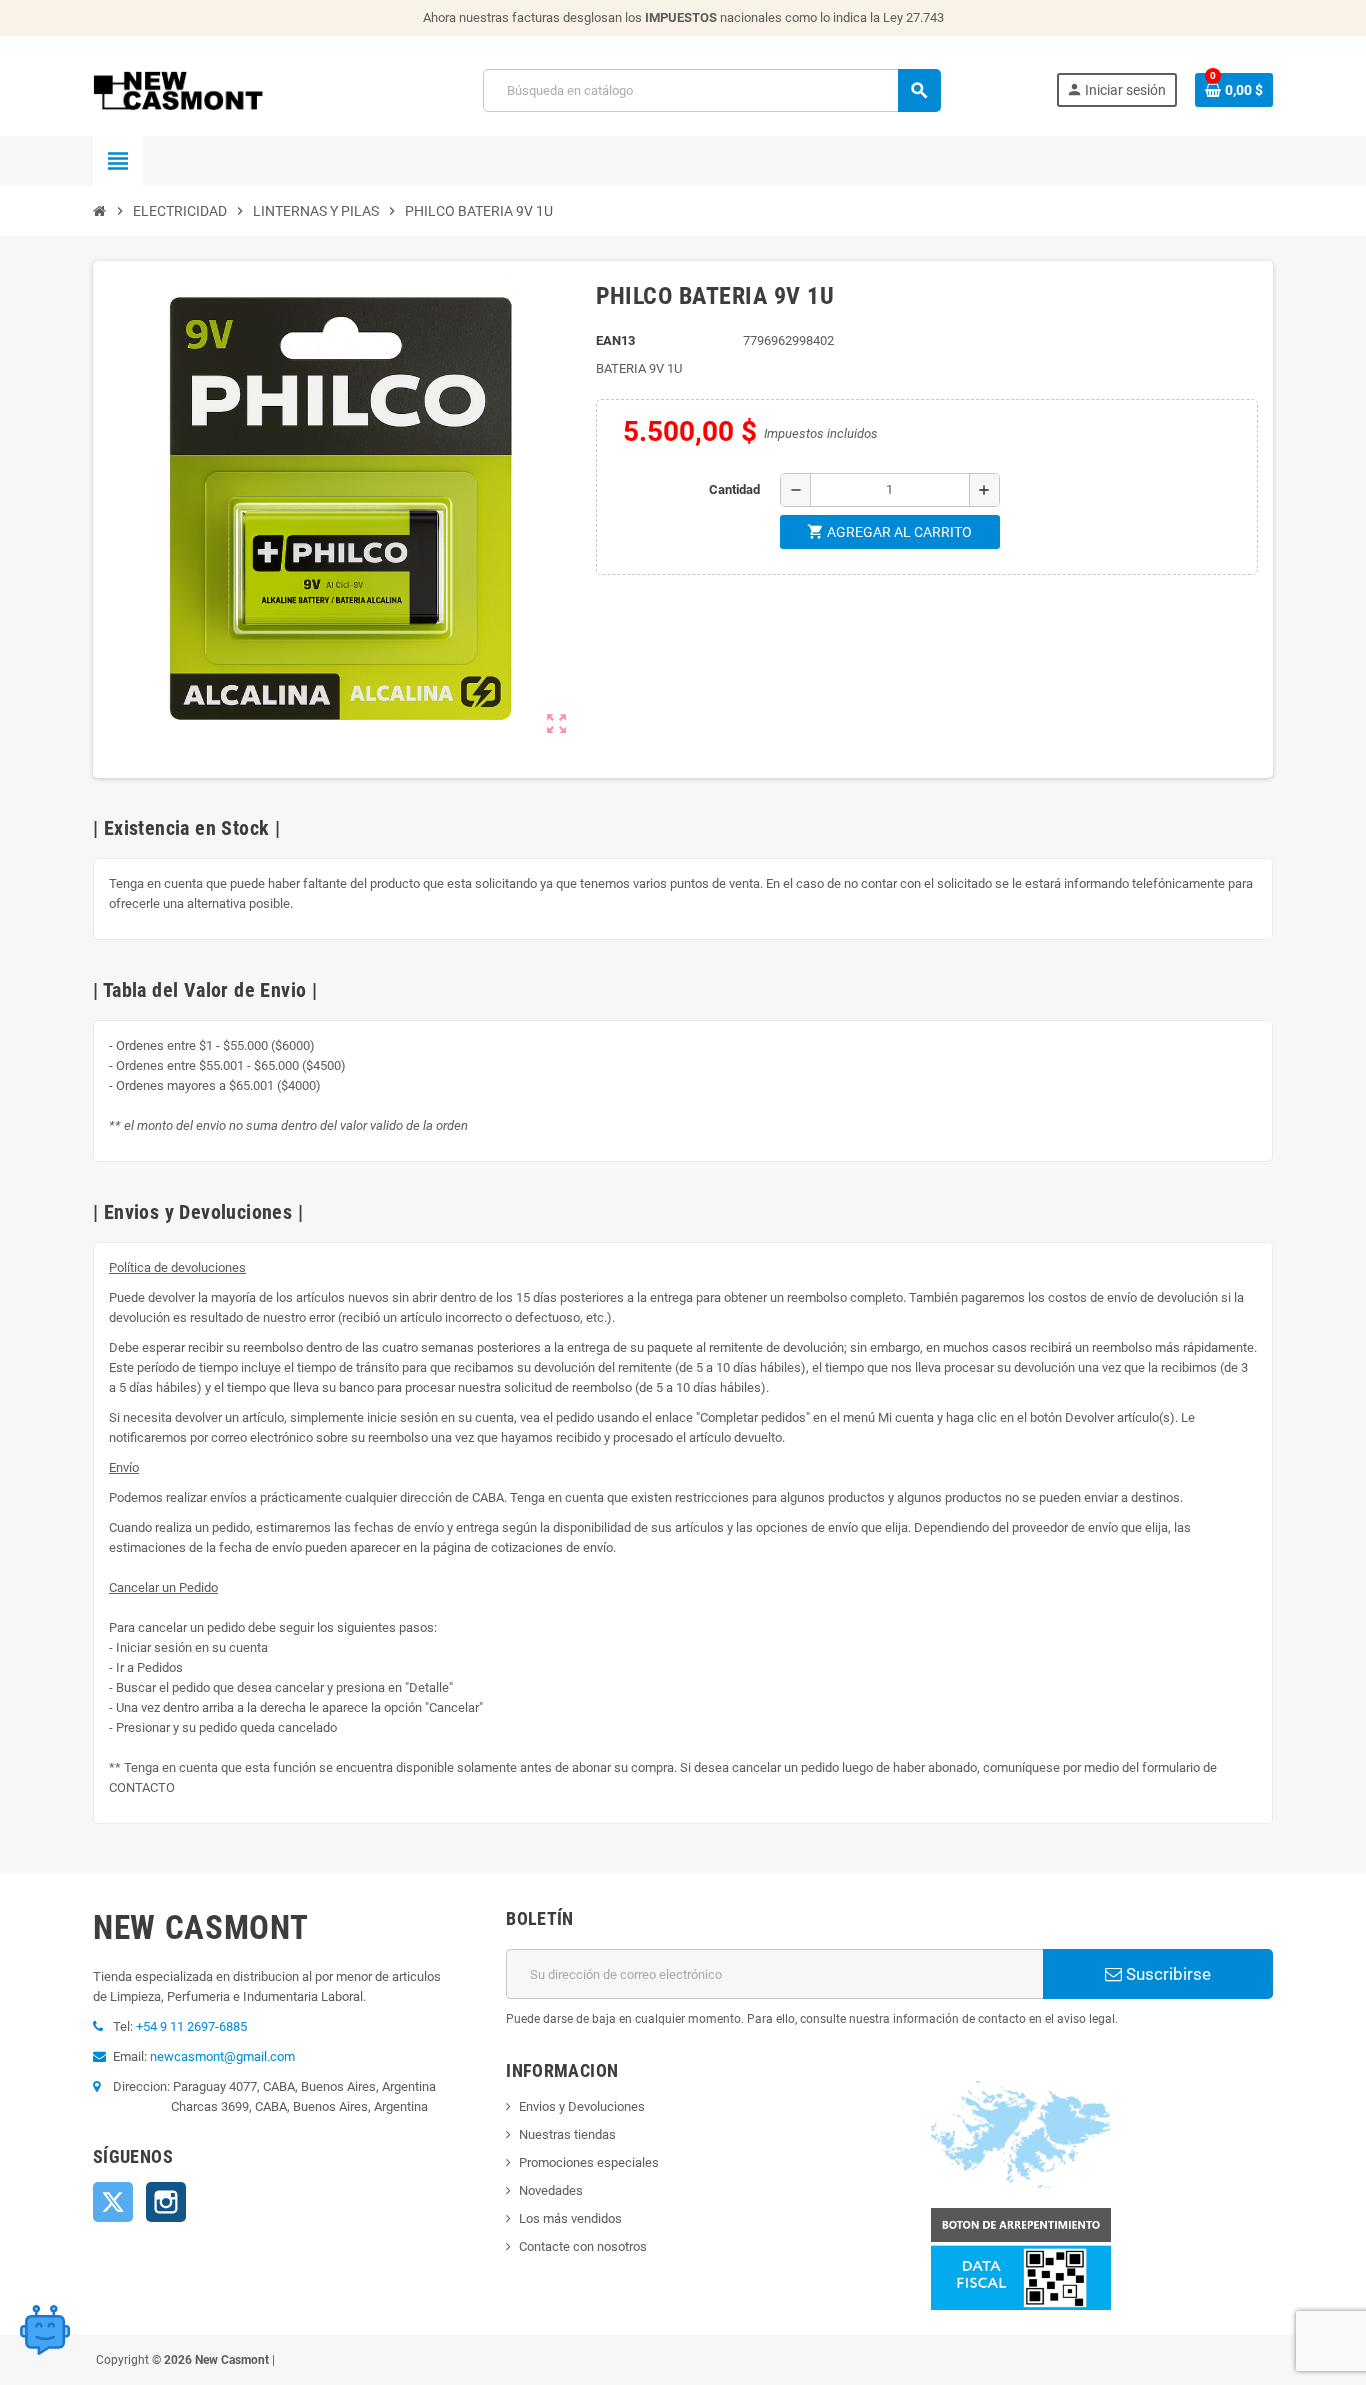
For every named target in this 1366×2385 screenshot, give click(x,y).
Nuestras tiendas (567, 2134)
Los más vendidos (570, 2218)
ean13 (615, 340)
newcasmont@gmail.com (222, 2056)
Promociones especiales (589, 2162)
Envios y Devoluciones (582, 2106)
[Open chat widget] (45, 2330)
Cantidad (734, 489)
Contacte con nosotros (583, 2246)
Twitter (113, 2202)
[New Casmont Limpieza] (230, 89)
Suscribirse (1166, 1974)
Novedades (551, 2190)
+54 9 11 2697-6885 (191, 2026)
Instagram (166, 2202)
